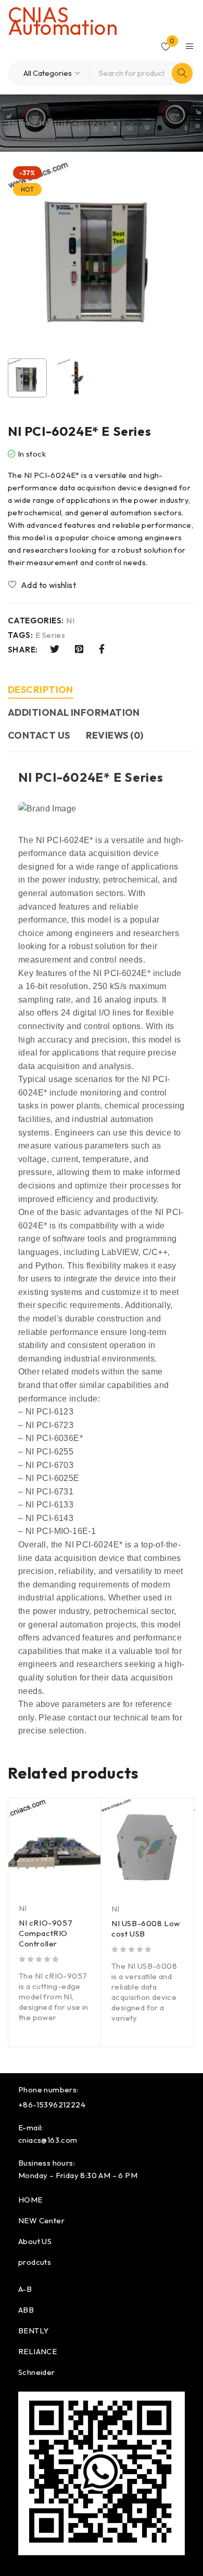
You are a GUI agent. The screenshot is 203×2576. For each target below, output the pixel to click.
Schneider (37, 2372)
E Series (50, 635)
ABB (26, 2310)
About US (35, 2241)
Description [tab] (41, 690)
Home (19, 123)
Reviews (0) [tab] (115, 735)
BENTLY (33, 2331)
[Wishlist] (43, 585)
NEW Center (41, 2220)
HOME (30, 2200)
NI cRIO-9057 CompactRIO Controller (46, 1933)
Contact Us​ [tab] (39, 735)
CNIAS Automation (63, 21)
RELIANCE (37, 2351)
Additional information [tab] (74, 712)
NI (43, 123)
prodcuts (35, 2262)
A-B (25, 2289)
